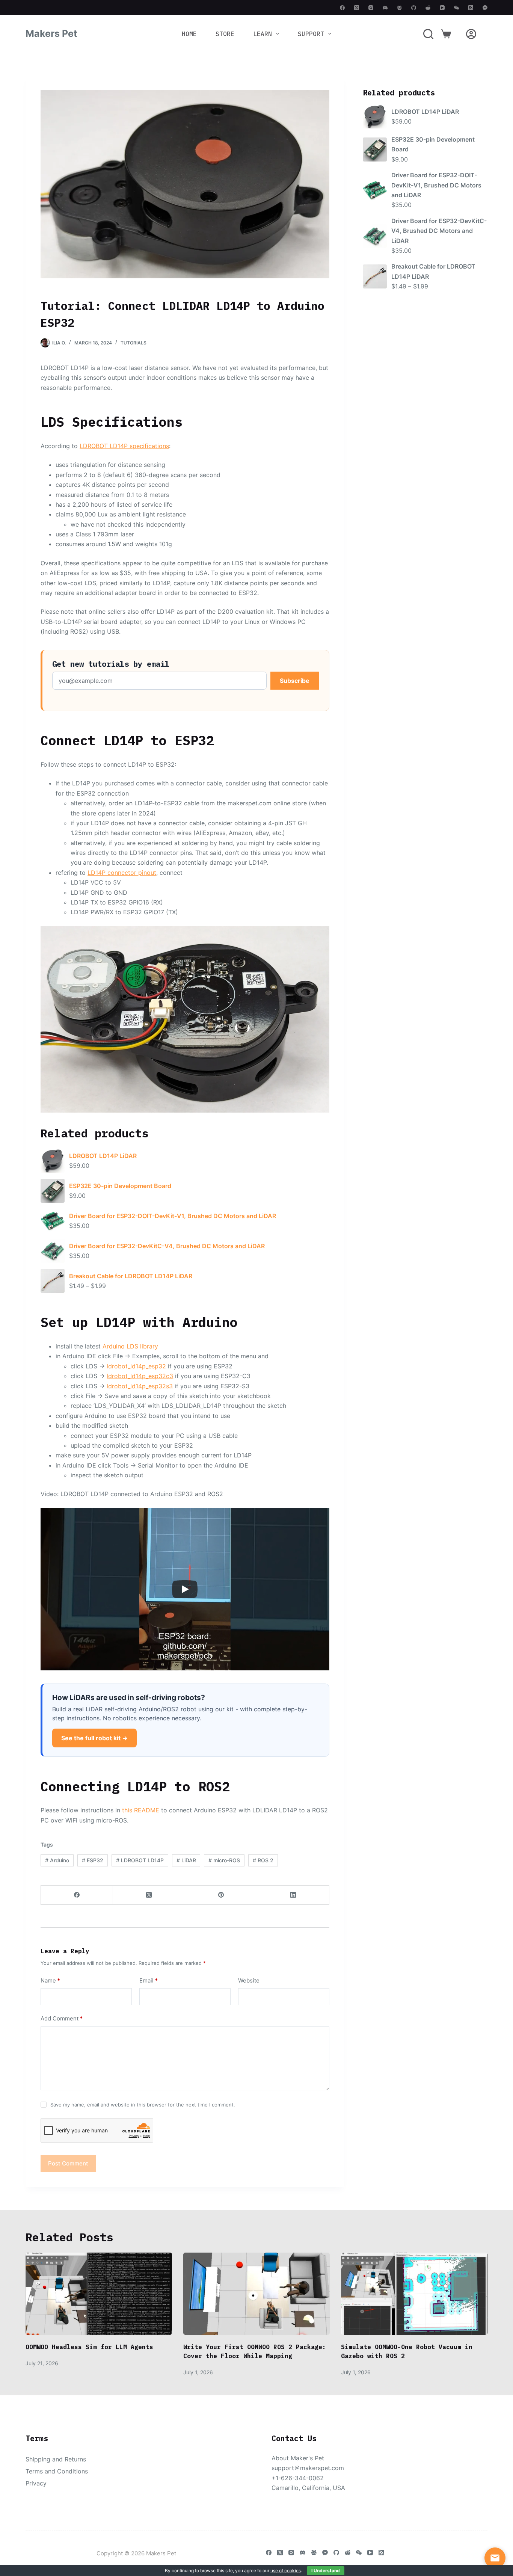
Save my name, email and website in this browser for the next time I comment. (143, 2105)
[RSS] (471, 8)
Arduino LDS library (130, 1346)
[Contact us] (495, 2558)
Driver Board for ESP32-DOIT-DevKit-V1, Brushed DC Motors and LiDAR (173, 1216)
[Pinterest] (221, 1895)
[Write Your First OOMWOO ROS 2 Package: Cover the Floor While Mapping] (256, 2294)
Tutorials (134, 343)
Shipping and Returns (56, 2459)
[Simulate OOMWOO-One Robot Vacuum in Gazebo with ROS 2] (414, 2294)
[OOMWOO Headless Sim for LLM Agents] (99, 2294)
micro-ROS (224, 1860)
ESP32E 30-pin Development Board (120, 1186)
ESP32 (93, 1860)
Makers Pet (51, 33)
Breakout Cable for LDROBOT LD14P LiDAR (131, 1276)
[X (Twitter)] (357, 8)
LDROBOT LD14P (140, 1860)
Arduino (57, 1860)
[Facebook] (342, 8)
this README (141, 1810)
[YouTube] (442, 8)
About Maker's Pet (298, 2458)
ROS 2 (263, 1860)
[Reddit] (428, 8)
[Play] (185, 1589)
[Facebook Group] (399, 8)
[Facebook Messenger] (485, 8)
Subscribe (295, 681)
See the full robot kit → (94, 1738)
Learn (263, 34)
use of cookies (286, 2571)
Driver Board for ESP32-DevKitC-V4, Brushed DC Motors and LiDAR (167, 1246)
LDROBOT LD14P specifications (124, 446)
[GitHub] (414, 8)
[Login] (471, 34)
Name (50, 1980)
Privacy (36, 2483)
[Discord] (385, 8)
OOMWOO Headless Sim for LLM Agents (89, 2347)
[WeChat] (456, 8)
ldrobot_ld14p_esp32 (136, 1366)
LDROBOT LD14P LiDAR (103, 1156)
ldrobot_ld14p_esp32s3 (140, 1386)
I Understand (326, 2571)
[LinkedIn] (293, 1895)
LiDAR (186, 1860)
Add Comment (62, 2018)
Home (189, 34)
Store (225, 34)
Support (311, 34)
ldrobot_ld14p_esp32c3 (140, 1376)
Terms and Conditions (57, 2471)
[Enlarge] (320, 936)
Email (149, 1980)
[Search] (428, 34)
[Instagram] (371, 8)
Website (249, 1980)
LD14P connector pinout (122, 873)
